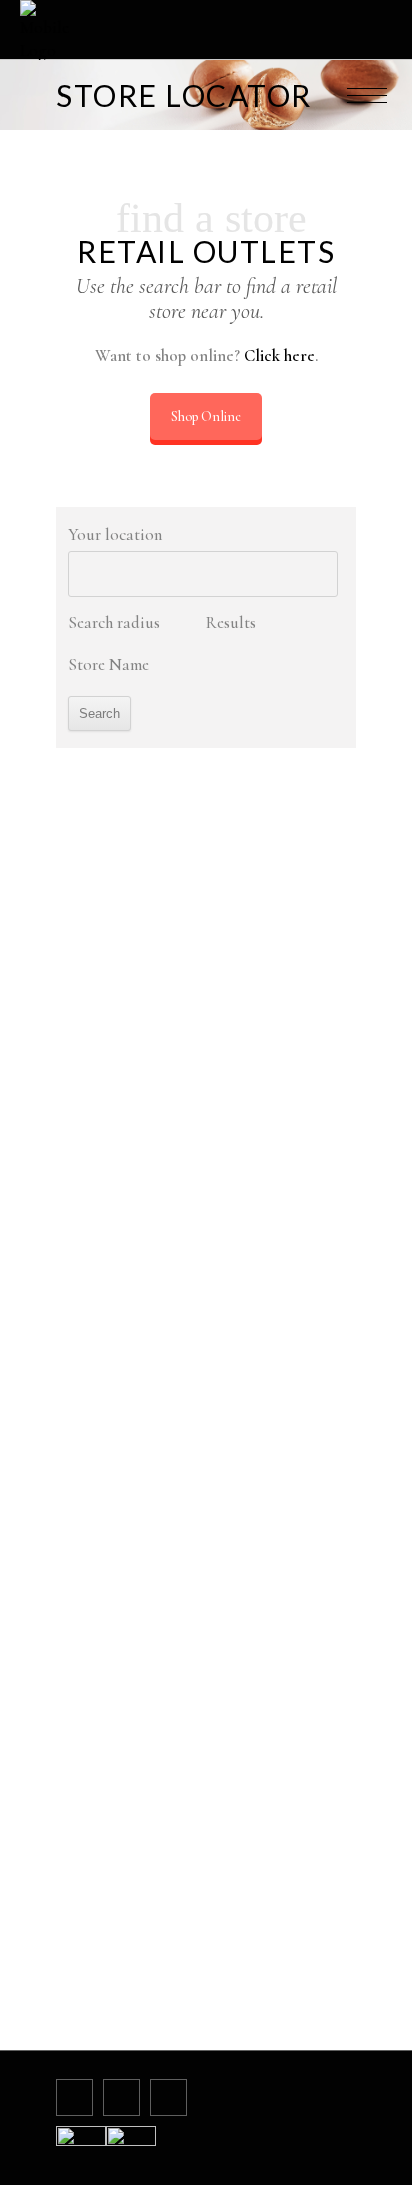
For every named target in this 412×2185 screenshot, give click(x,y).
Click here (279, 355)
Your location (115, 534)
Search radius (114, 622)
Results (231, 622)
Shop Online (206, 416)
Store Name (108, 664)
